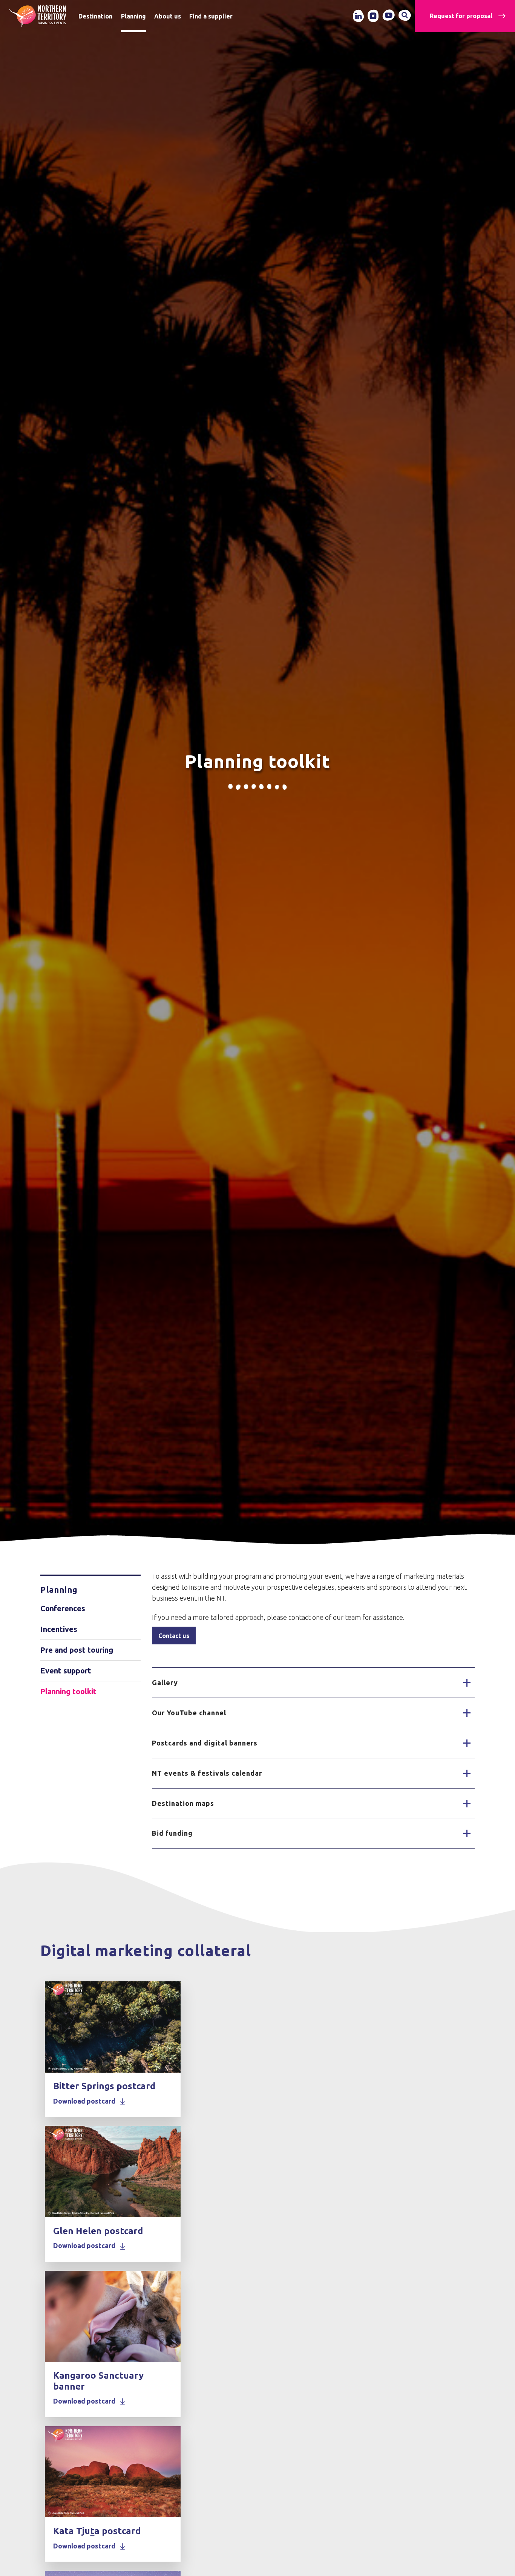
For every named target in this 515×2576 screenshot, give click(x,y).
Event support (66, 1671)
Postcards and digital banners (205, 1743)
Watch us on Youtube (389, 15)
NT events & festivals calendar (207, 1773)
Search (405, 15)
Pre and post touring (77, 1650)
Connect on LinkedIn (358, 16)
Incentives (59, 1629)
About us (168, 16)
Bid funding (172, 1833)
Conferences (63, 1608)
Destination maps (183, 1803)
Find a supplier (211, 16)
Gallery (165, 1682)
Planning (133, 16)
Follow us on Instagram (373, 16)
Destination (95, 16)
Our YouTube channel (189, 1713)
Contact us (174, 1636)
